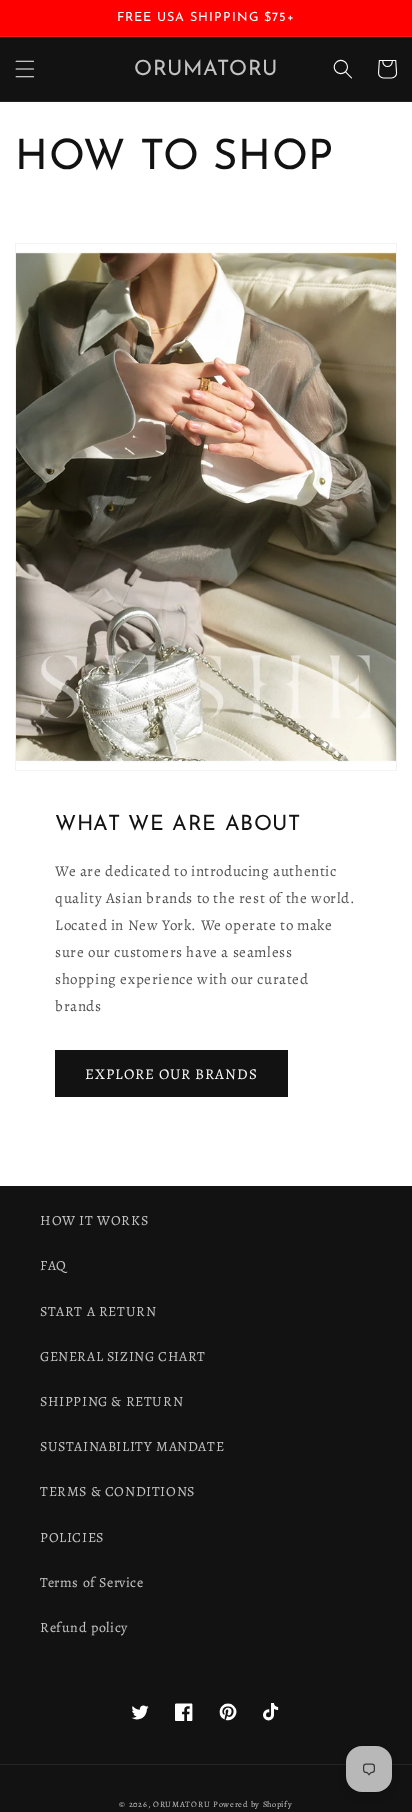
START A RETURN (98, 1311)
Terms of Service (92, 1582)
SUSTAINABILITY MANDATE (132, 1446)
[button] (25, 69)
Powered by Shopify (253, 1804)
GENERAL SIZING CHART (123, 1356)
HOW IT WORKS (94, 1220)
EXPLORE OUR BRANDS (171, 1074)
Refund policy (84, 1627)
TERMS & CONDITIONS (117, 1491)
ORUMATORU (181, 1804)
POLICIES (72, 1537)
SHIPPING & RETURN (111, 1401)
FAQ (53, 1265)
